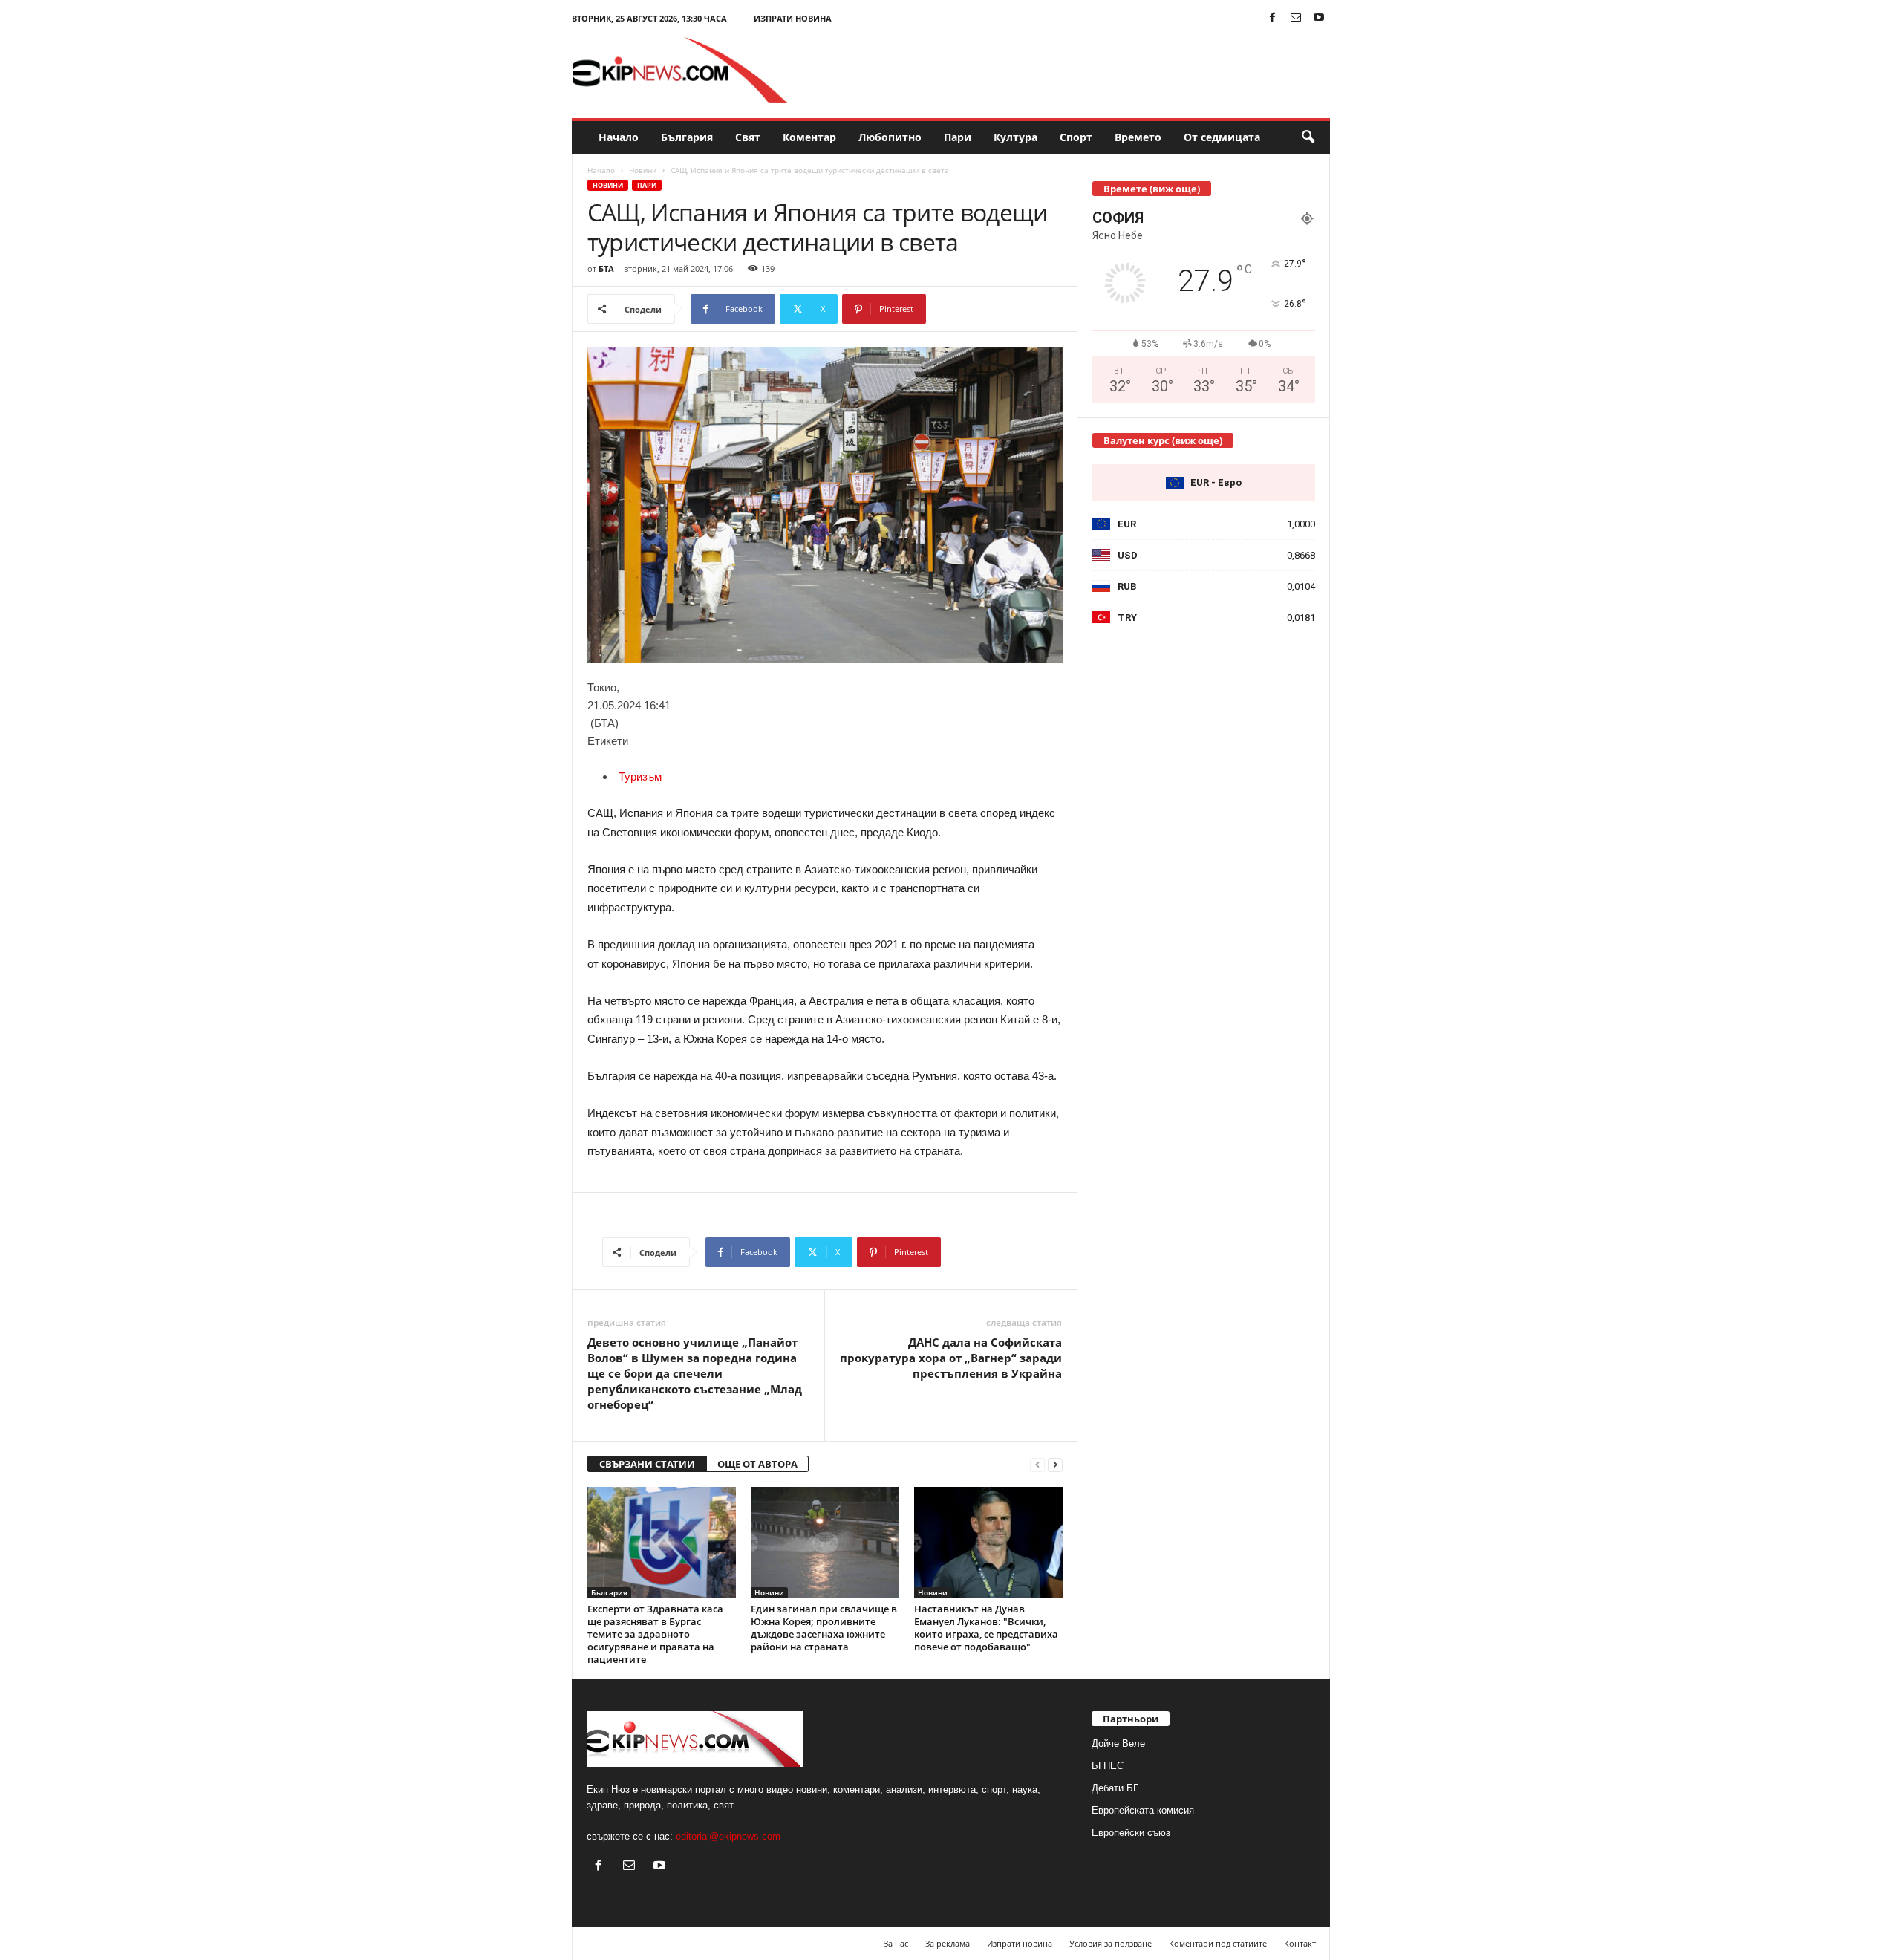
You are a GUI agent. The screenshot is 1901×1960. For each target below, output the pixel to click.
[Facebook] (1273, 18)
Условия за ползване (1111, 1943)
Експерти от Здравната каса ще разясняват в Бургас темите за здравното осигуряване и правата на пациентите (655, 1634)
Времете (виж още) (1152, 189)
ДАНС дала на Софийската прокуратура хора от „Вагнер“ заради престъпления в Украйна (951, 1358)
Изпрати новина (793, 18)
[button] (1308, 137)
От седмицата (1222, 137)
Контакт (1300, 1943)
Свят (748, 137)
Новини (643, 170)
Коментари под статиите (1218, 1943)
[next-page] (1055, 1464)
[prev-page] (1037, 1464)
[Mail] (1296, 18)
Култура (1015, 137)
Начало (619, 137)
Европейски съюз (1131, 1833)
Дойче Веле (1118, 1744)
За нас (896, 1943)
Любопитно (890, 137)
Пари (958, 137)
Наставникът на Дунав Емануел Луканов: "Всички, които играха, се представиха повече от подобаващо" (986, 1628)
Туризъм (640, 776)
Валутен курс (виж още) (1163, 440)
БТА (606, 268)
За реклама (948, 1943)
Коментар (809, 137)
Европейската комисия (1143, 1810)
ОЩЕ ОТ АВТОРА (757, 1464)
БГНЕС (1108, 1766)
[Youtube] (1319, 18)
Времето (1138, 137)
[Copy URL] (975, 309)
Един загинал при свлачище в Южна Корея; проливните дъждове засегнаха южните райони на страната (824, 1628)
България (687, 137)
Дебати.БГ (1115, 1788)
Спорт (1076, 137)
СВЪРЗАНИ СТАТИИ (647, 1464)
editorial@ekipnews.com (728, 1836)
